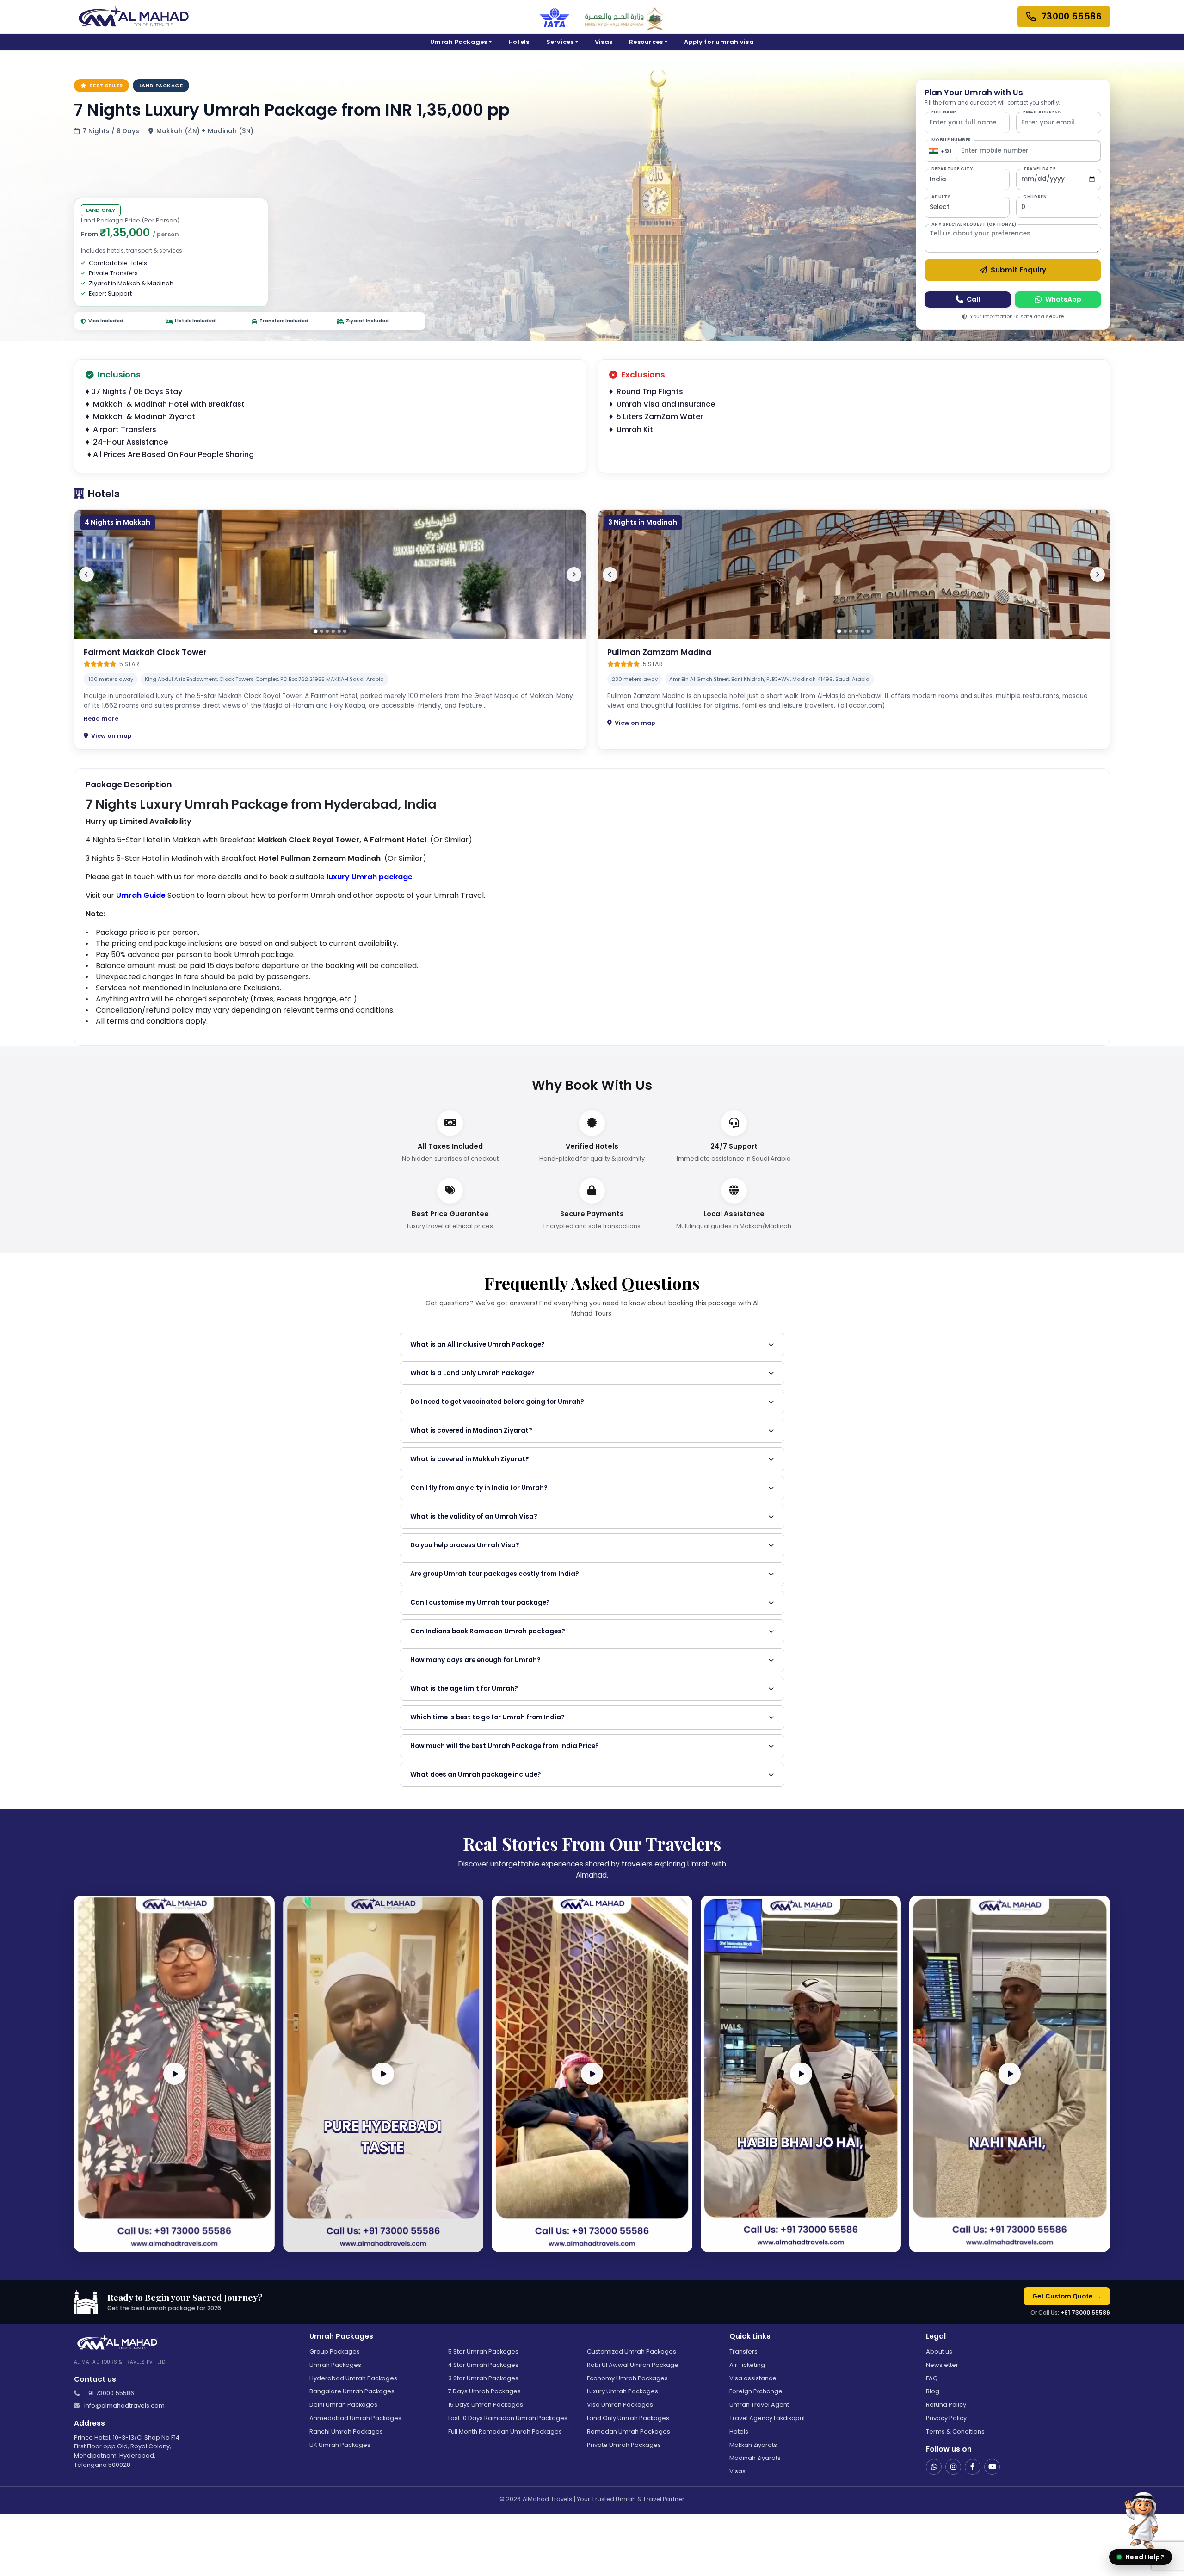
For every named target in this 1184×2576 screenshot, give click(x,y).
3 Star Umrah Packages (483, 2378)
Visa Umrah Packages (620, 2405)
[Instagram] (953, 2467)
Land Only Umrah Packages (628, 2418)
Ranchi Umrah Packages (346, 2431)
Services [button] (560, 42)
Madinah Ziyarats (755, 2458)
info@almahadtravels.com (124, 2406)
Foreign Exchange (756, 2391)
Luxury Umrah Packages (623, 2391)
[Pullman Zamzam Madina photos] (854, 575)
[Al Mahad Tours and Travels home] (133, 17)
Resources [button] (646, 42)
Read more (101, 719)
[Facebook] (973, 2467)
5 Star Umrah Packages (483, 2351)
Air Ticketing (747, 2365)
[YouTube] (992, 2467)
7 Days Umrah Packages (484, 2391)
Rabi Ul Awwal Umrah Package (633, 2365)
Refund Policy (946, 2405)
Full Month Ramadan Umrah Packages (505, 2431)
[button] (1141, 2526)
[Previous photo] (86, 575)
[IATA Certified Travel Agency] (555, 17)
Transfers (743, 2351)
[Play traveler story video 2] (383, 2074)
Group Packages (335, 2351)
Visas (604, 42)
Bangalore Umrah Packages (352, 2391)
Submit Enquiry (1018, 270)
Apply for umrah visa (719, 42)
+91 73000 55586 (1085, 2313)
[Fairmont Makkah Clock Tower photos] (330, 575)
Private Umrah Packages (624, 2445)
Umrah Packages (335, 2365)
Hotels (519, 42)
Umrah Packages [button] (459, 42)
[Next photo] (574, 575)
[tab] (315, 631)
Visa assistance (753, 2378)
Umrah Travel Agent (759, 2405)
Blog (933, 2391)
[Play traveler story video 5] (1010, 2074)
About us (939, 2351)
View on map (111, 736)
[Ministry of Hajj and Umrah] (624, 17)
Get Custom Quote (1067, 2296)
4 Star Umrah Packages (483, 2365)
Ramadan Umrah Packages (629, 2431)
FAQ (932, 2378)
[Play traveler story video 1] (174, 2074)
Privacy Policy (946, 2418)
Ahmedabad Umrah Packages (355, 2418)
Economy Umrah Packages (627, 2378)
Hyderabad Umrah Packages (353, 2378)
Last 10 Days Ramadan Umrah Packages (508, 2418)
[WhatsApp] (934, 2467)
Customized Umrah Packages (632, 2351)
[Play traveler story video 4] (801, 2074)
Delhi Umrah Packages (343, 2405)
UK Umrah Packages (340, 2445)
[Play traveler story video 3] (592, 2074)
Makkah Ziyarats (753, 2445)
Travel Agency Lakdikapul (767, 2418)
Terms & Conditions (955, 2431)
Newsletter (942, 2365)
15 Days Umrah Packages (486, 2405)
